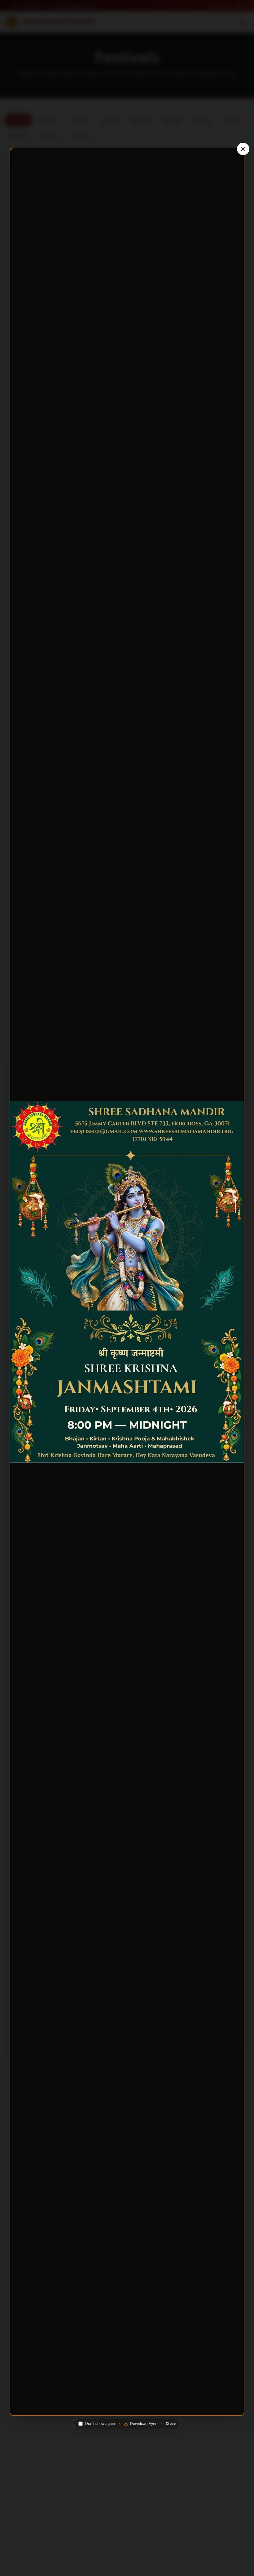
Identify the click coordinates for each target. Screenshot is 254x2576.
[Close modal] (243, 149)
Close (171, 2424)
